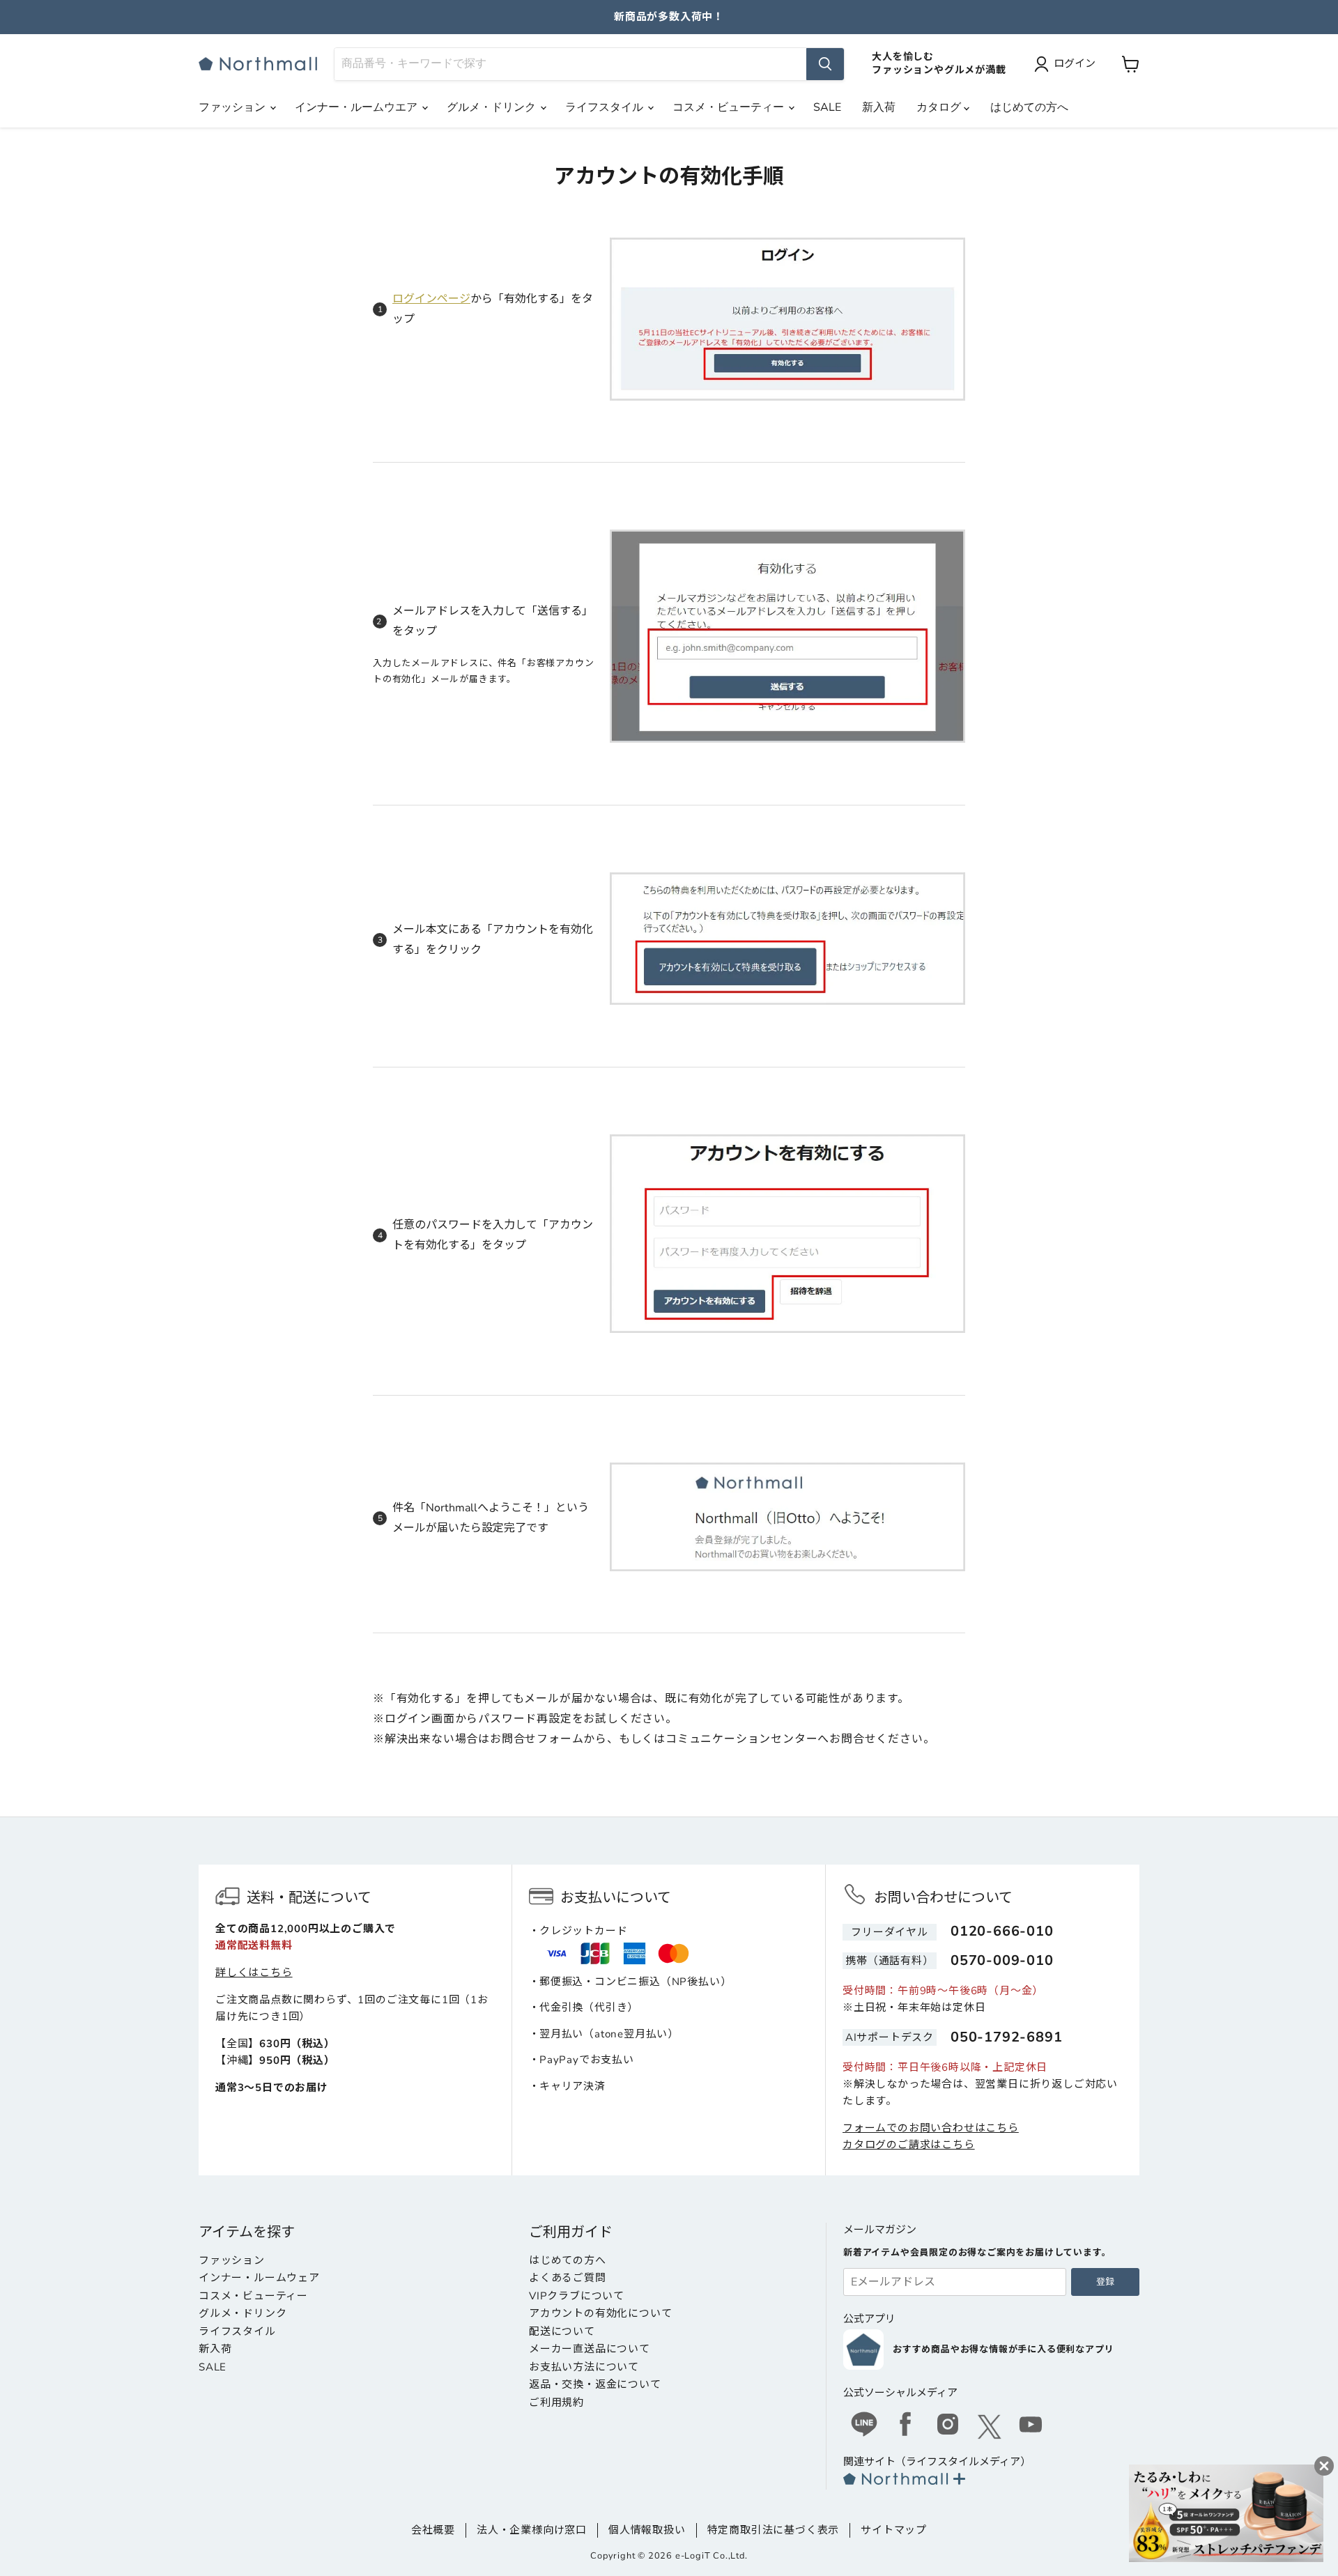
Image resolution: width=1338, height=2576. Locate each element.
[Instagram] (948, 2426)
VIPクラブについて (577, 2296)
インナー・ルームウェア (259, 2278)
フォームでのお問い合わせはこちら (931, 2128)
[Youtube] (1031, 2426)
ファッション (233, 107)
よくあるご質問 (568, 2278)
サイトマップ (894, 2530)
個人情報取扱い (647, 2530)
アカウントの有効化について (600, 2313)
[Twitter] (990, 2427)
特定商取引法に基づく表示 (774, 2530)
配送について (562, 2331)
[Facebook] (906, 2426)
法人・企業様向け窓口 (532, 2530)
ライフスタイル (606, 107)
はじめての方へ (1029, 107)
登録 (1105, 2282)
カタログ (940, 107)
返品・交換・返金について (595, 2384)
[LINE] (864, 2426)
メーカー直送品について (590, 2349)
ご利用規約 (556, 2403)
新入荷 (879, 107)
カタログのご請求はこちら (909, 2145)
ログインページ (431, 299)
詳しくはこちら (254, 1973)
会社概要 (433, 2530)
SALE (827, 107)
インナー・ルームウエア (357, 107)
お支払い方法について (584, 2367)
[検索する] (825, 64)
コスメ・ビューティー (730, 107)
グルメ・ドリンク (493, 107)
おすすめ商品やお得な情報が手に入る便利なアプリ (1003, 2350)
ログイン (1075, 63)
